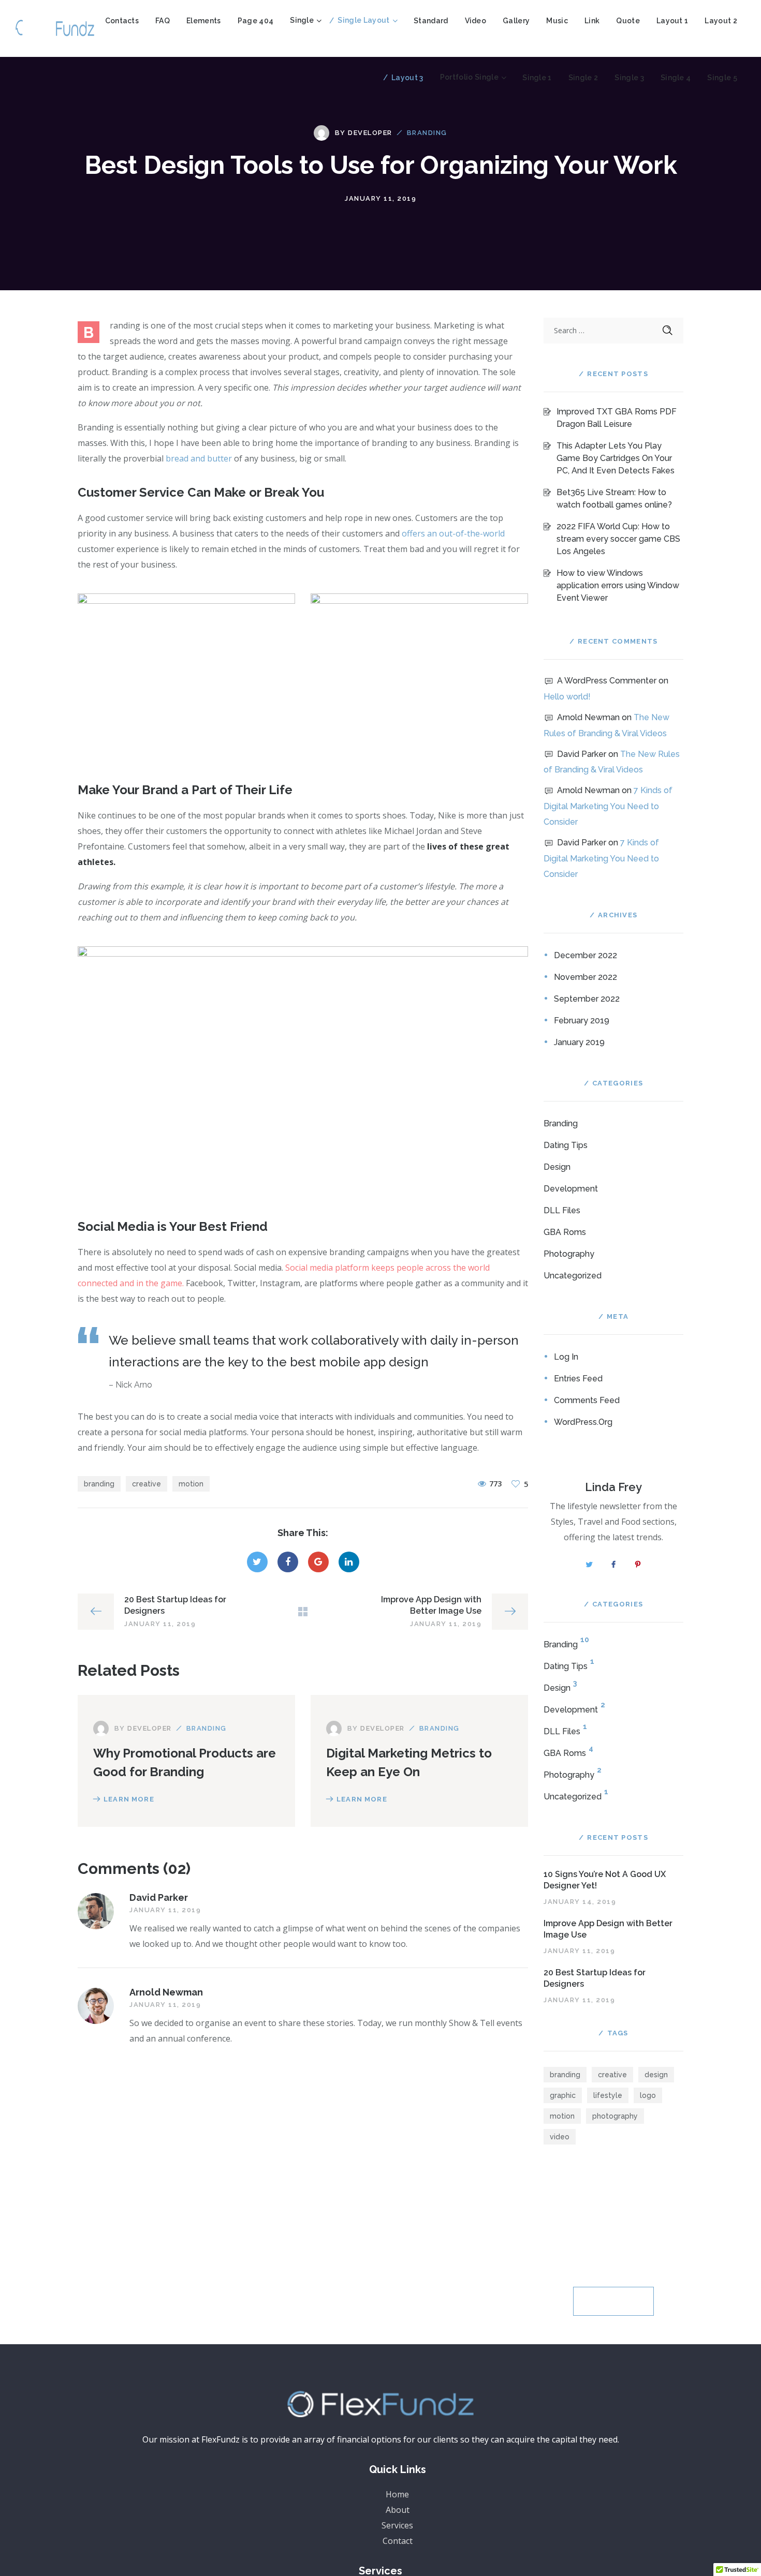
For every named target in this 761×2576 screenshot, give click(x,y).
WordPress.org (583, 1422)
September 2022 (587, 999)
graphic (563, 2095)
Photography (569, 1254)
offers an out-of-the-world (453, 533)
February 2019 (582, 1021)
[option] (186, 676)
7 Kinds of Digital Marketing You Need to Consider (608, 806)
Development (571, 1189)
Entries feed (578, 1379)
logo (648, 2095)
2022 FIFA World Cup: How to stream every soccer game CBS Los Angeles (618, 539)
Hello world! (567, 697)
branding (99, 1484)
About (398, 2510)
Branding (427, 133)
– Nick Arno (130, 1385)
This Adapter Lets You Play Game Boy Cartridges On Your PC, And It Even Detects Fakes (616, 458)
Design (557, 1167)
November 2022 (586, 977)
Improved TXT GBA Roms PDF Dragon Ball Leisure (617, 418)
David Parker (159, 1897)
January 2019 (579, 1042)
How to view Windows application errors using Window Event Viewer (618, 585)
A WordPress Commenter (607, 681)
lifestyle (608, 2095)
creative (147, 1484)
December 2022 (586, 955)
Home (397, 2494)
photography (615, 2116)
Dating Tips (566, 1145)
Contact (398, 2541)
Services (397, 2525)
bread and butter (199, 458)
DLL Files (562, 1210)
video (560, 2137)
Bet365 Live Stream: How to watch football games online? (614, 498)
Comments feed (587, 1400)
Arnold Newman (166, 1992)
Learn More (129, 1799)
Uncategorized (573, 1276)
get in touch (614, 2301)
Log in (566, 1357)
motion (191, 1484)
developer (370, 133)
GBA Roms (565, 1232)
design (656, 2075)
